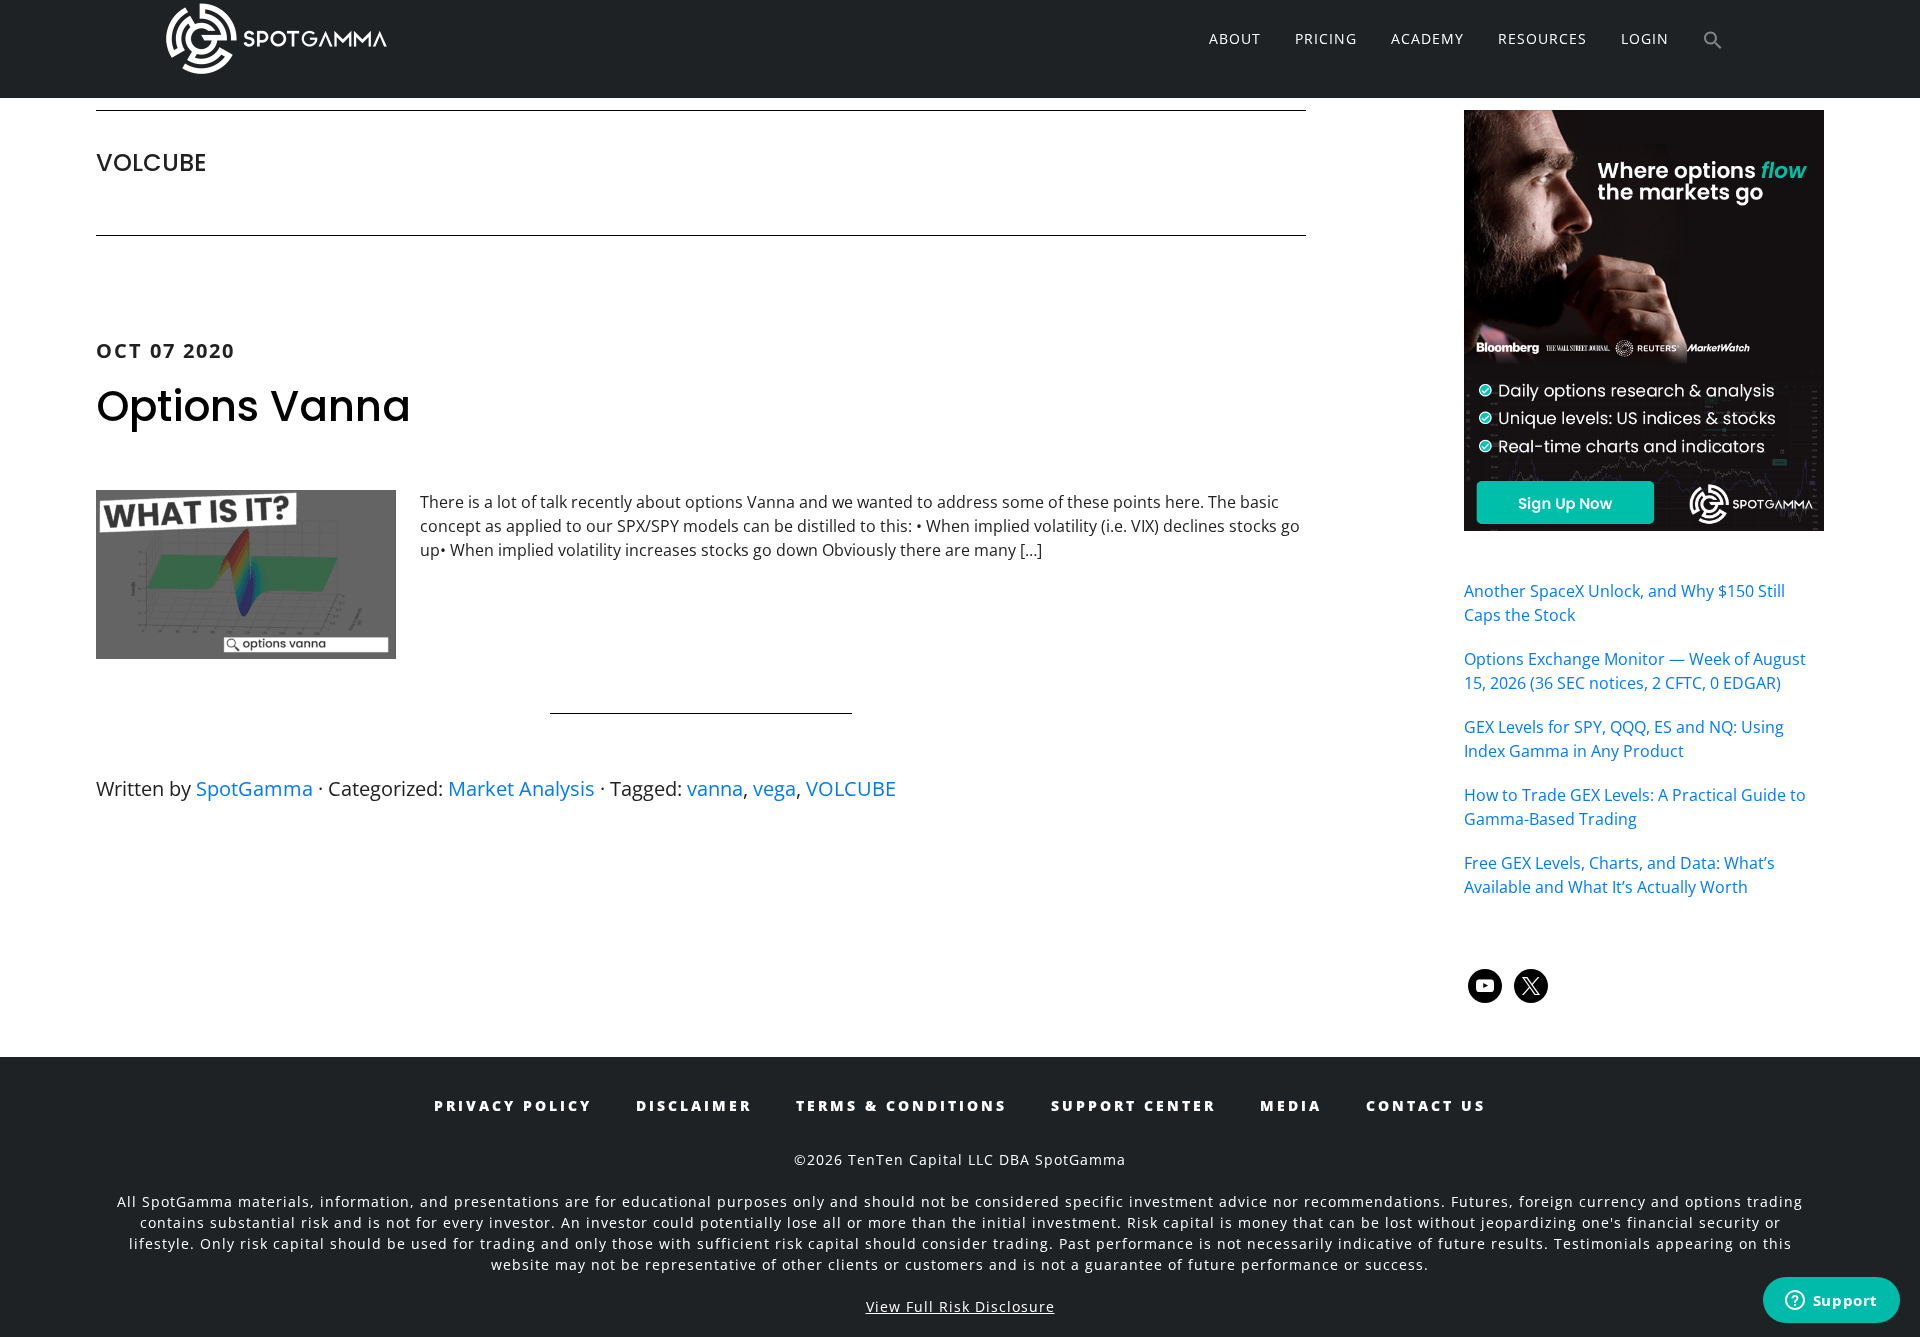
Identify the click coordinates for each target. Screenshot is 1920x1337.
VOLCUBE (851, 788)
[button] (1713, 41)
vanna (715, 788)
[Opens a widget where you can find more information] (1831, 1302)
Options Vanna (253, 406)
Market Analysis (521, 788)
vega (774, 788)
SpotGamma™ (276, 38)
